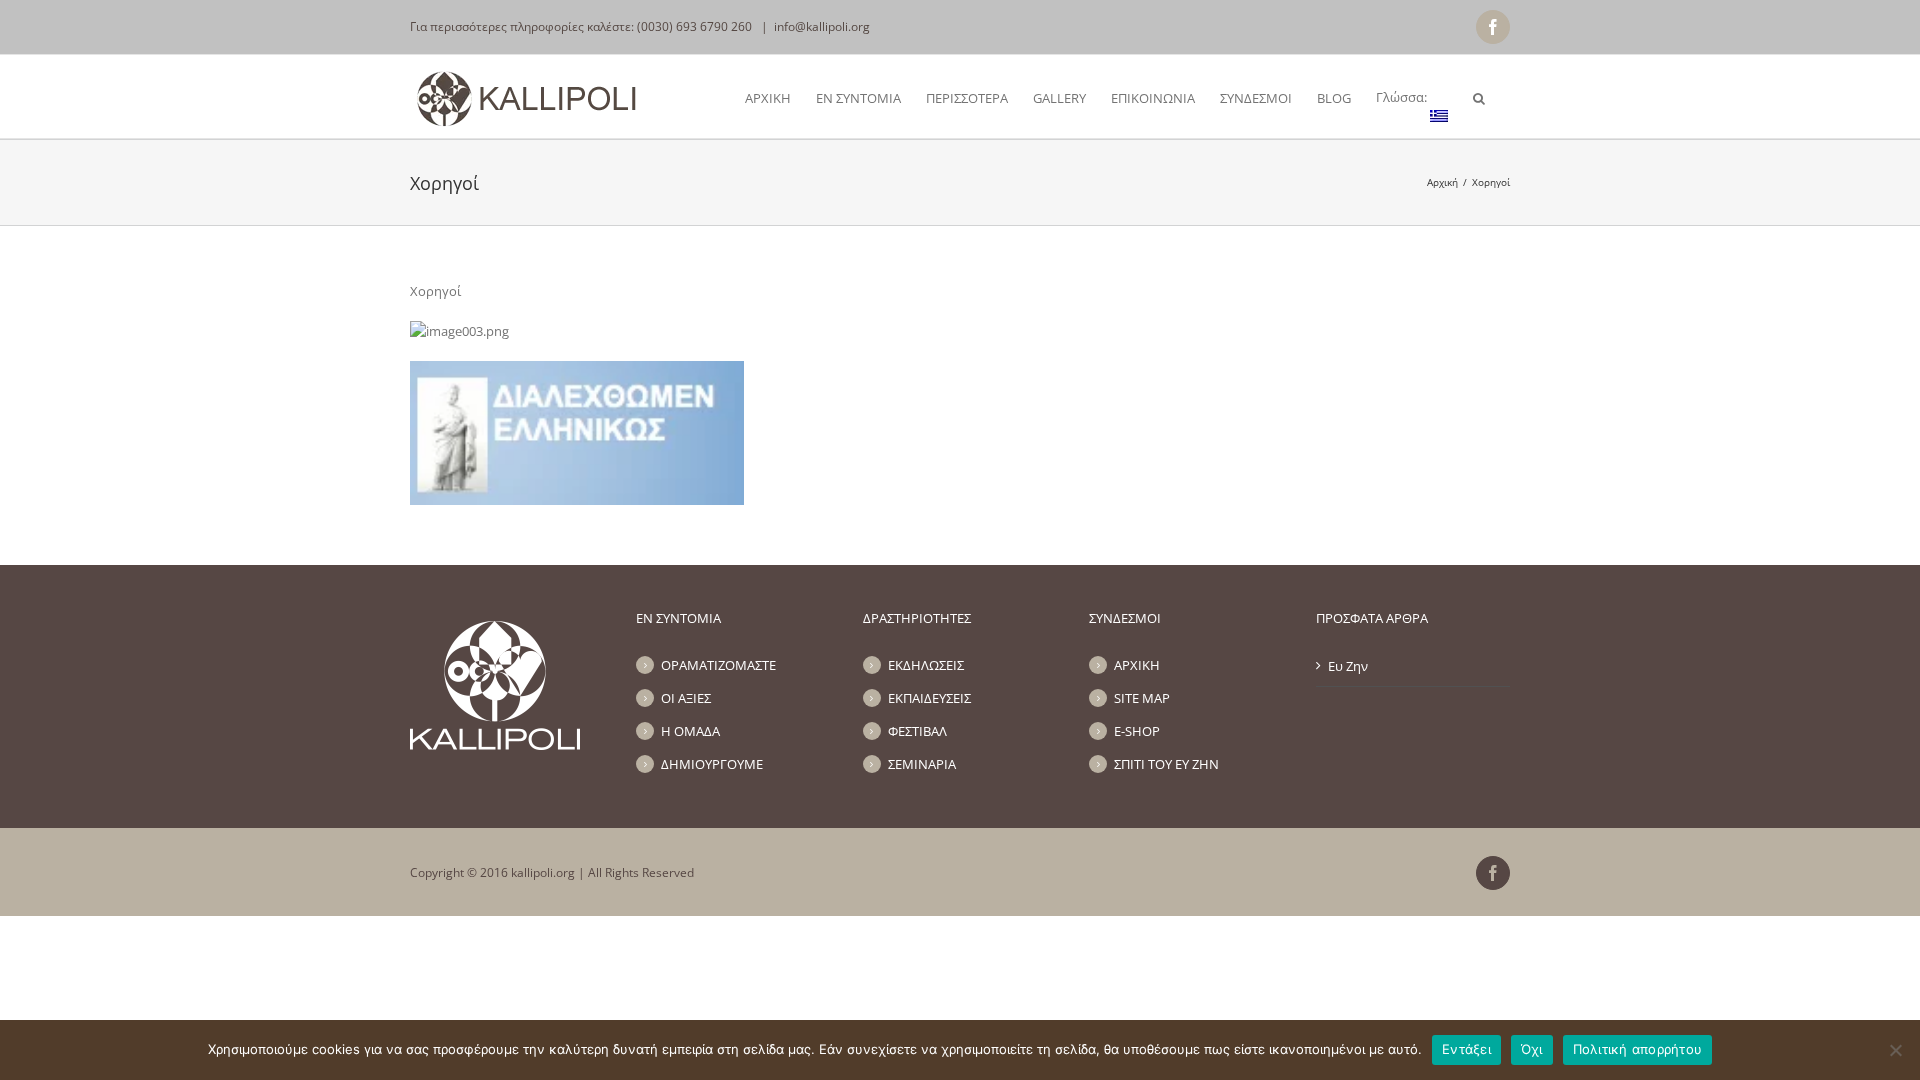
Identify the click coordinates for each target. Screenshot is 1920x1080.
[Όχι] (1895, 1050)
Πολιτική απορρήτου (1638, 1049)
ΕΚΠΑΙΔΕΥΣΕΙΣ (929, 698)
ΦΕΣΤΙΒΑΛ (917, 731)
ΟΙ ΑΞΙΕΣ (686, 698)
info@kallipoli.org (822, 26)
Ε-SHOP (1137, 731)
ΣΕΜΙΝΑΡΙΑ (922, 764)
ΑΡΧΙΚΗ (1137, 665)
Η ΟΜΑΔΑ (690, 731)
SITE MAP (1142, 698)
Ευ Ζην (1348, 666)
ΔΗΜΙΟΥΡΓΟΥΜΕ (712, 764)
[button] (1479, 96)
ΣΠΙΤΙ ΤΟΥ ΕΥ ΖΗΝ (1166, 764)
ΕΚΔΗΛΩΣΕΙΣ (926, 665)
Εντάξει (1466, 1049)
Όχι (1532, 1049)
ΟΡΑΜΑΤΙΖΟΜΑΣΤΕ (718, 665)
